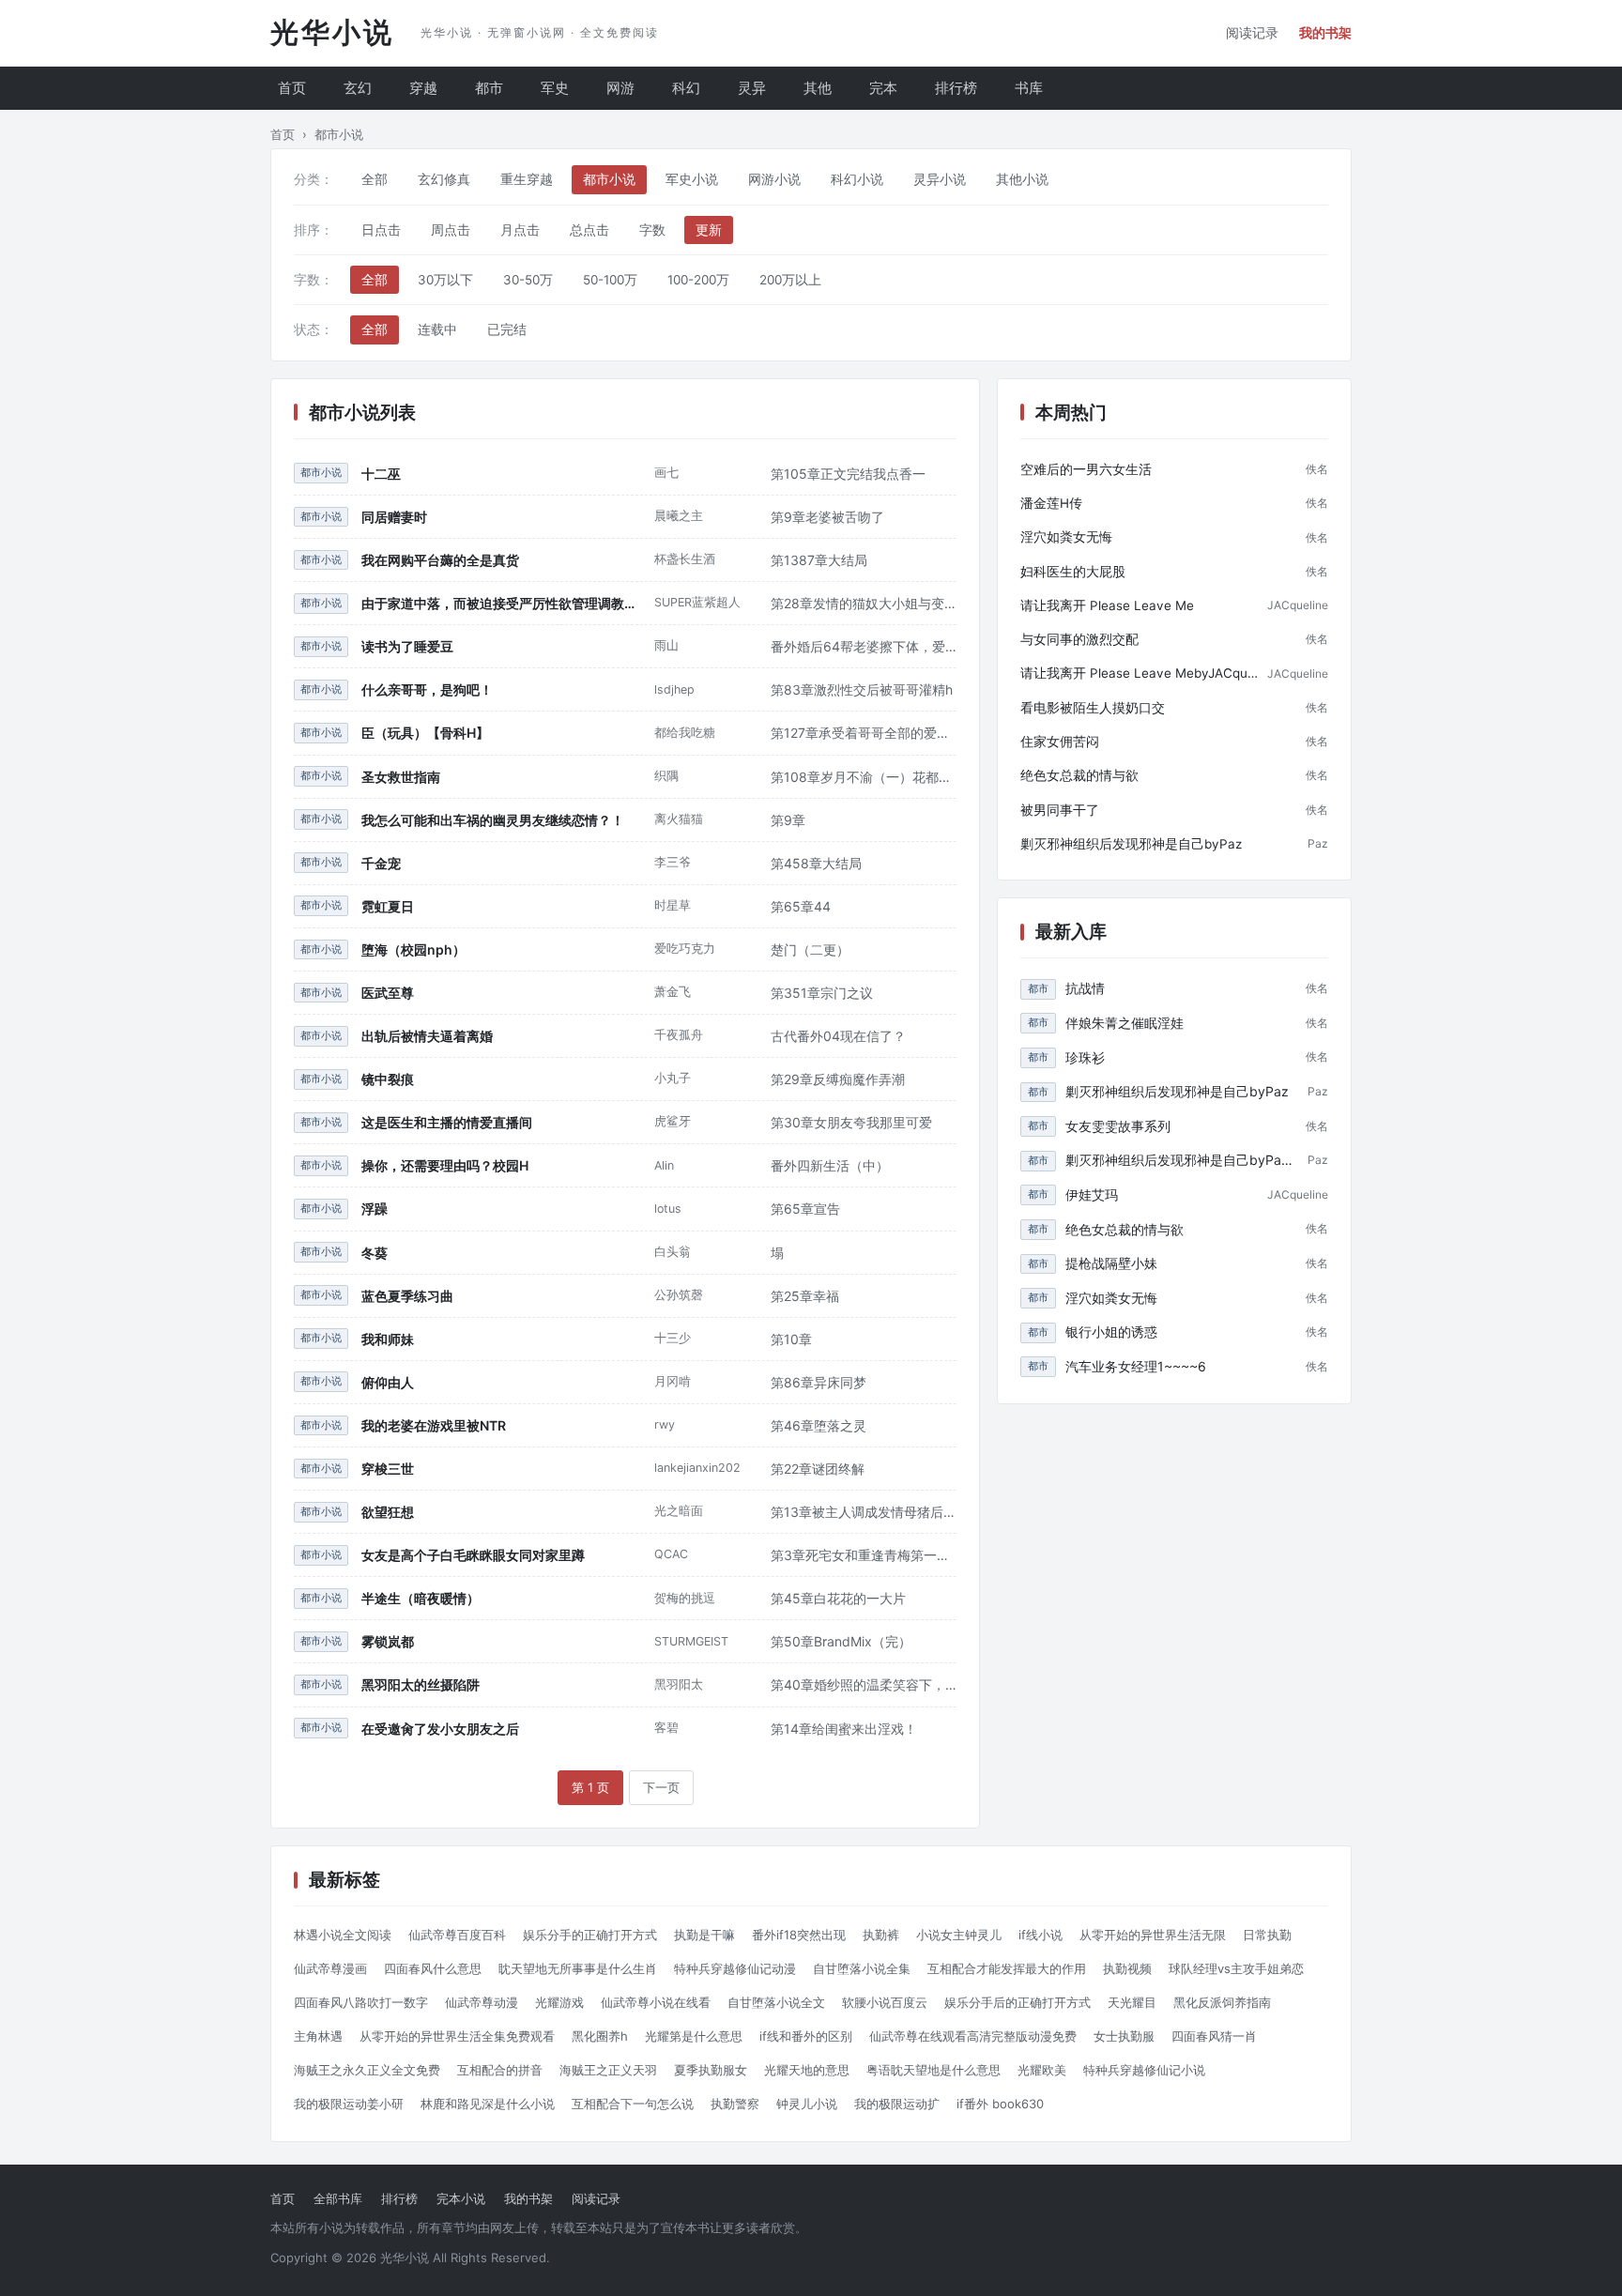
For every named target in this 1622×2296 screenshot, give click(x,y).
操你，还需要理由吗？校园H (445, 1165)
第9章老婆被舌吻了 (827, 517)
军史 (555, 88)
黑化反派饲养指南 (1222, 2002)
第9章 (788, 820)
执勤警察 (735, 2104)
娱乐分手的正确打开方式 (590, 1935)
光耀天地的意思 (807, 2070)
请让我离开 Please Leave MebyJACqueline (1139, 673)
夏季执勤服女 (711, 2070)
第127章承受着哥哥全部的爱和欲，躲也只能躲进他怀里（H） (864, 733)
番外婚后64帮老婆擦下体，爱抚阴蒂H (864, 646)
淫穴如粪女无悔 (1066, 537)
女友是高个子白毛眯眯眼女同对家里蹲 (473, 1555)
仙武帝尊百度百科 (457, 1935)
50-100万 (610, 280)
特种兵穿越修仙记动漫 (735, 1968)
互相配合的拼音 (500, 2070)
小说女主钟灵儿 (959, 1935)
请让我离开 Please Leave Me (1107, 605)
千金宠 (381, 863)
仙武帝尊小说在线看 (656, 2002)
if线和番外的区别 (806, 2036)
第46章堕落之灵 (819, 1425)
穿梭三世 (388, 1469)
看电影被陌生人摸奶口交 (1093, 708)
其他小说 (1022, 179)
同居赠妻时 (394, 517)
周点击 (451, 230)
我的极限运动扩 (897, 2104)
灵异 (752, 88)
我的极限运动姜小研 (349, 2104)
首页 (292, 88)
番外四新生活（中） (830, 1165)
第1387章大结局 (819, 560)
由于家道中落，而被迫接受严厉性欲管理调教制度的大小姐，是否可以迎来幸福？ (501, 603)
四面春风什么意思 (433, 1968)
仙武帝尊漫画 (330, 1968)
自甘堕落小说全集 (862, 1968)
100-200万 (698, 280)
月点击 (520, 230)
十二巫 (381, 474)
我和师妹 (388, 1339)
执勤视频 (1127, 1968)
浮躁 (375, 1209)
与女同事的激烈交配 (1079, 639)
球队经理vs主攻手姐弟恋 (1236, 1968)
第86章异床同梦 (819, 1382)
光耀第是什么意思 (694, 2036)
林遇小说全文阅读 (343, 1935)
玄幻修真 (444, 179)
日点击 (381, 230)
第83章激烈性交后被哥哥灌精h (862, 689)
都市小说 (609, 179)
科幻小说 (857, 179)
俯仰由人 (388, 1382)
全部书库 (338, 2198)
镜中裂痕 (388, 1079)
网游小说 (774, 179)
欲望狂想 (388, 1512)
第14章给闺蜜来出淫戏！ (844, 1729)
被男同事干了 (1060, 810)
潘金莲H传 (1051, 503)
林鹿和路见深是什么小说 (488, 2104)
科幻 (686, 88)
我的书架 (1325, 32)
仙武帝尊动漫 (482, 2002)
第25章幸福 (805, 1296)
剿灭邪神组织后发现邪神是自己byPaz (1131, 844)
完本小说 (461, 2198)
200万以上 (790, 280)
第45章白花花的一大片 (838, 1598)
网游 (620, 88)
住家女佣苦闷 (1060, 742)
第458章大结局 (816, 863)
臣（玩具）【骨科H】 (425, 733)
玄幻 (358, 88)
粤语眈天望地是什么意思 (933, 2070)
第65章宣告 (805, 1209)
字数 (652, 230)
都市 (489, 88)
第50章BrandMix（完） (841, 1641)
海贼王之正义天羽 (608, 2070)
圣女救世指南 (401, 777)
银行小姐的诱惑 (1111, 1332)
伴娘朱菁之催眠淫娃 (1125, 1023)
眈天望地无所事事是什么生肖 (578, 1968)
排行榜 (956, 88)
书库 (1029, 88)
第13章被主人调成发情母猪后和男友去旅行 (864, 1512)
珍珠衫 (1085, 1057)
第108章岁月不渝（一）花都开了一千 (864, 777)
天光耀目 (1132, 2002)
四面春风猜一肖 (1214, 2036)
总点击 (589, 230)
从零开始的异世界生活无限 (1153, 1935)
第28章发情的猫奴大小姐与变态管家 (864, 603)
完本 (883, 88)
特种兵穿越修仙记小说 (1144, 2070)
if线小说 (1041, 1935)
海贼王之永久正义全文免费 (367, 2070)
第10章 (791, 1339)
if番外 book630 (1000, 2104)
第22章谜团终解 (818, 1469)
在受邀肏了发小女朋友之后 (440, 1729)
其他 (818, 88)
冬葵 (375, 1253)
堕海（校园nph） (413, 949)
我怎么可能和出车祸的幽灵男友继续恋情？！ (493, 820)
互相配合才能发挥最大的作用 (1007, 1968)
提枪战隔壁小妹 (1111, 1263)
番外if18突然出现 (799, 1935)
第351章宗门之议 (822, 993)
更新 (709, 230)
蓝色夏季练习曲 (407, 1296)
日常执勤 (1267, 1935)
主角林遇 (318, 2036)
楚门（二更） (810, 949)
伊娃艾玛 (1092, 1194)
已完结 (507, 329)
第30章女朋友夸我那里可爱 (851, 1122)
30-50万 (528, 280)
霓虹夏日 (388, 906)
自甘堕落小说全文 (776, 2002)
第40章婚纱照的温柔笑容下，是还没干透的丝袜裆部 (864, 1684)
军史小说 (692, 179)
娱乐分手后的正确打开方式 (1018, 2002)
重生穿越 (527, 179)
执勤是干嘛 (704, 1935)
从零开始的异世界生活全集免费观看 (457, 2036)
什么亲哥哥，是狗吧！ (427, 689)
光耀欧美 (1042, 2070)
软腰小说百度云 (885, 2002)
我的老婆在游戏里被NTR (434, 1425)
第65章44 (801, 906)
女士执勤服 (1124, 2036)
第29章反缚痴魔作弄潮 (838, 1079)
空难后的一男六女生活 (1086, 469)
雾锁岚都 (388, 1641)
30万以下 (445, 280)
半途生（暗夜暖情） (421, 1598)
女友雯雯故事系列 (1118, 1126)
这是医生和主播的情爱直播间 (447, 1122)
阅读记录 (1252, 32)
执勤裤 (881, 1935)
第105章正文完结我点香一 (848, 474)
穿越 (423, 88)
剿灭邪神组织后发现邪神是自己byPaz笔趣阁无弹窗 (1182, 1160)
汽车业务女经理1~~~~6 (1136, 1366)
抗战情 (1085, 988)
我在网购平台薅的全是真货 (440, 560)
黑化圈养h (600, 2036)
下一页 (661, 1787)
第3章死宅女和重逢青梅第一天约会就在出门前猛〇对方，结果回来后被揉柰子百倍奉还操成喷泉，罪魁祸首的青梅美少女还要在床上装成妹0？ (864, 1555)
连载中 (437, 329)
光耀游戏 (559, 2002)
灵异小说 (940, 179)
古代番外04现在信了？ (838, 1036)
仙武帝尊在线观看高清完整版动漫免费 (973, 2036)
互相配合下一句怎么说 (633, 2104)
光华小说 (332, 32)
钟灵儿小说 (807, 2104)
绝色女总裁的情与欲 (1079, 775)
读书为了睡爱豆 (407, 646)
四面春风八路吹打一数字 (361, 2002)
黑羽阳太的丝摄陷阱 (421, 1684)
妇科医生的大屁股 (1073, 572)
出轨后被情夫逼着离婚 (427, 1036)
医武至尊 (388, 993)
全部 (375, 179)
